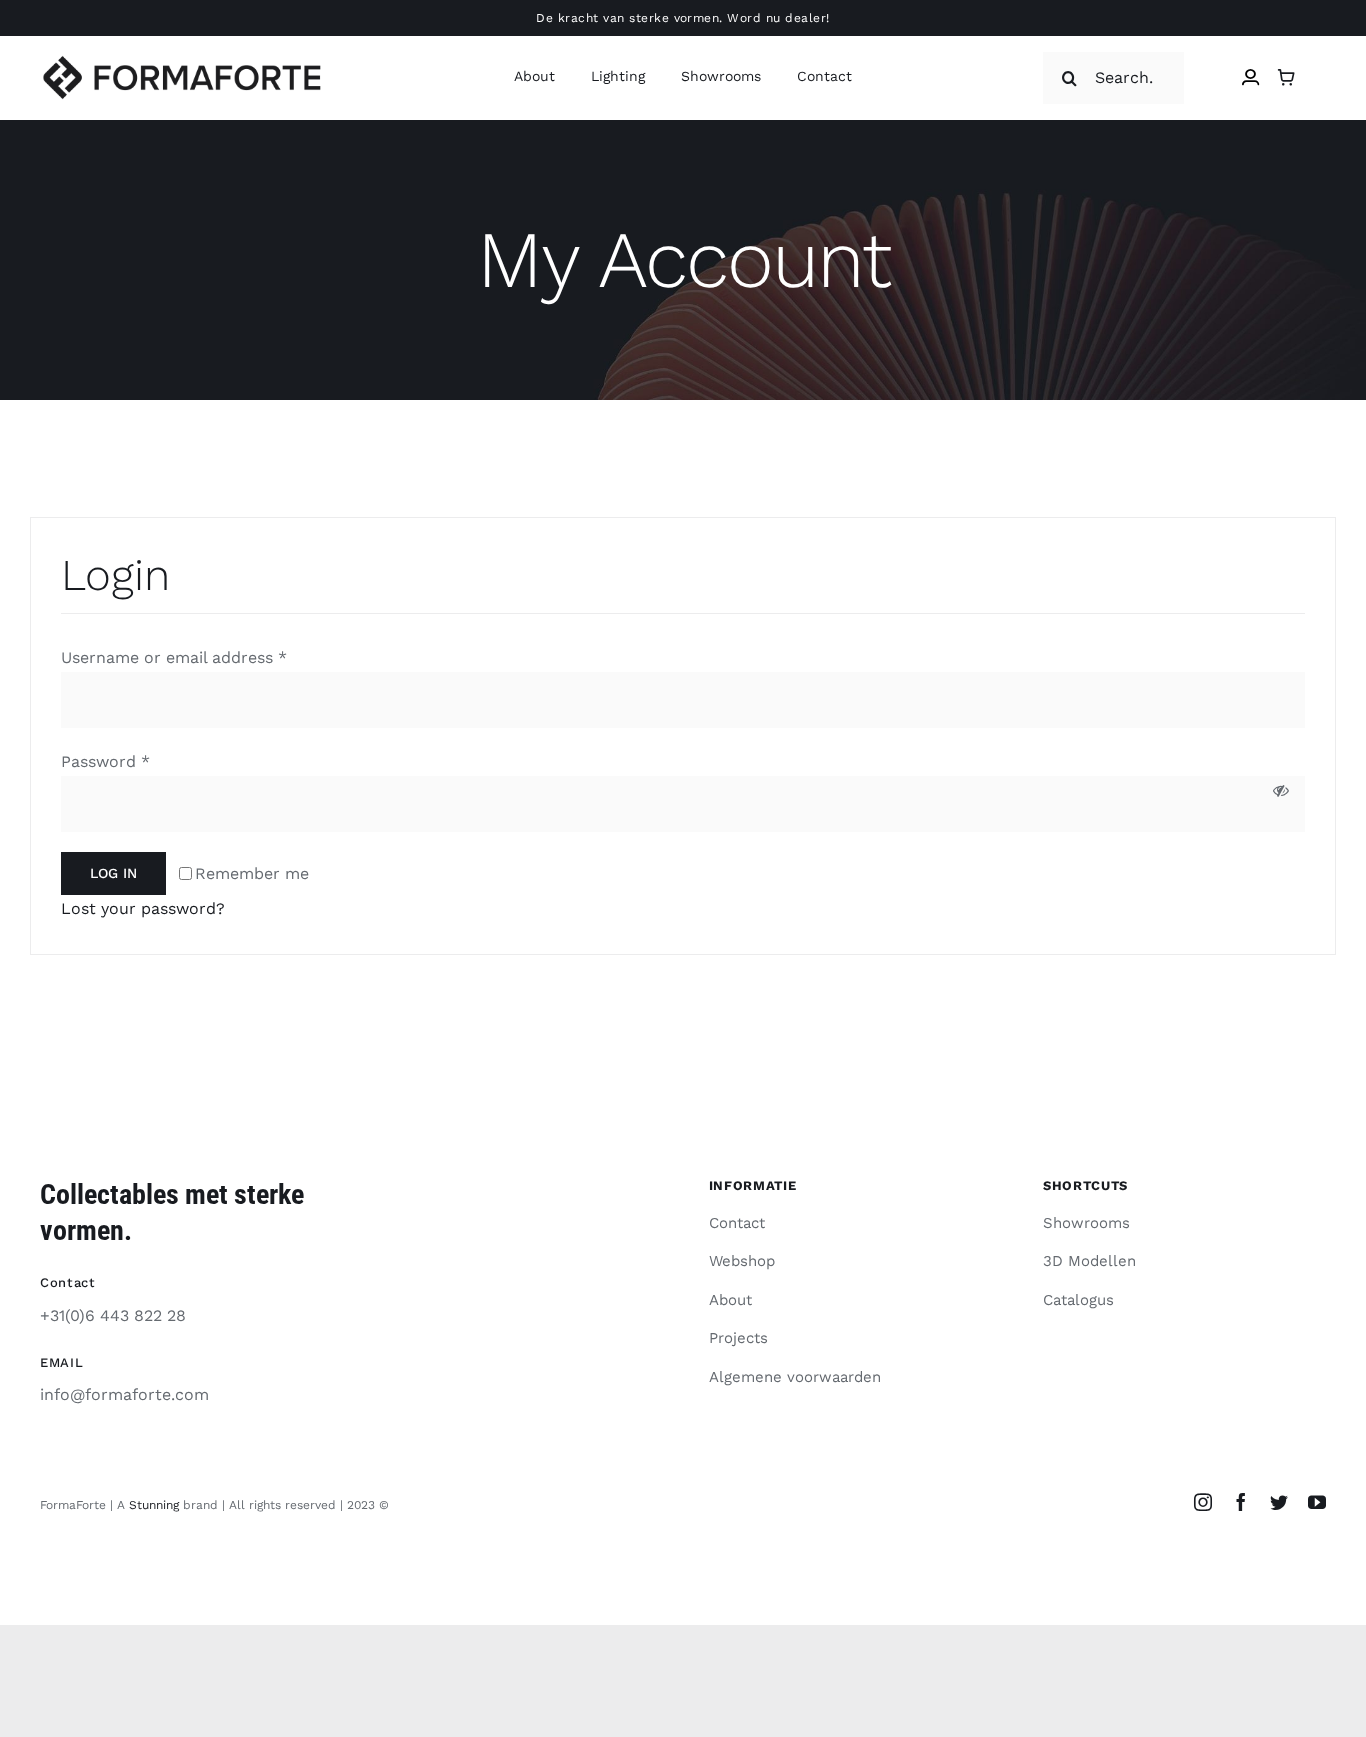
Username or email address (174, 657)
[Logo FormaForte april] (181, 62)
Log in (113, 873)
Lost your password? (143, 908)
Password (105, 761)
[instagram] (1203, 1502)
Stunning (154, 1505)
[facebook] (1241, 1502)
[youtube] (1317, 1502)
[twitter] (1279, 1502)
